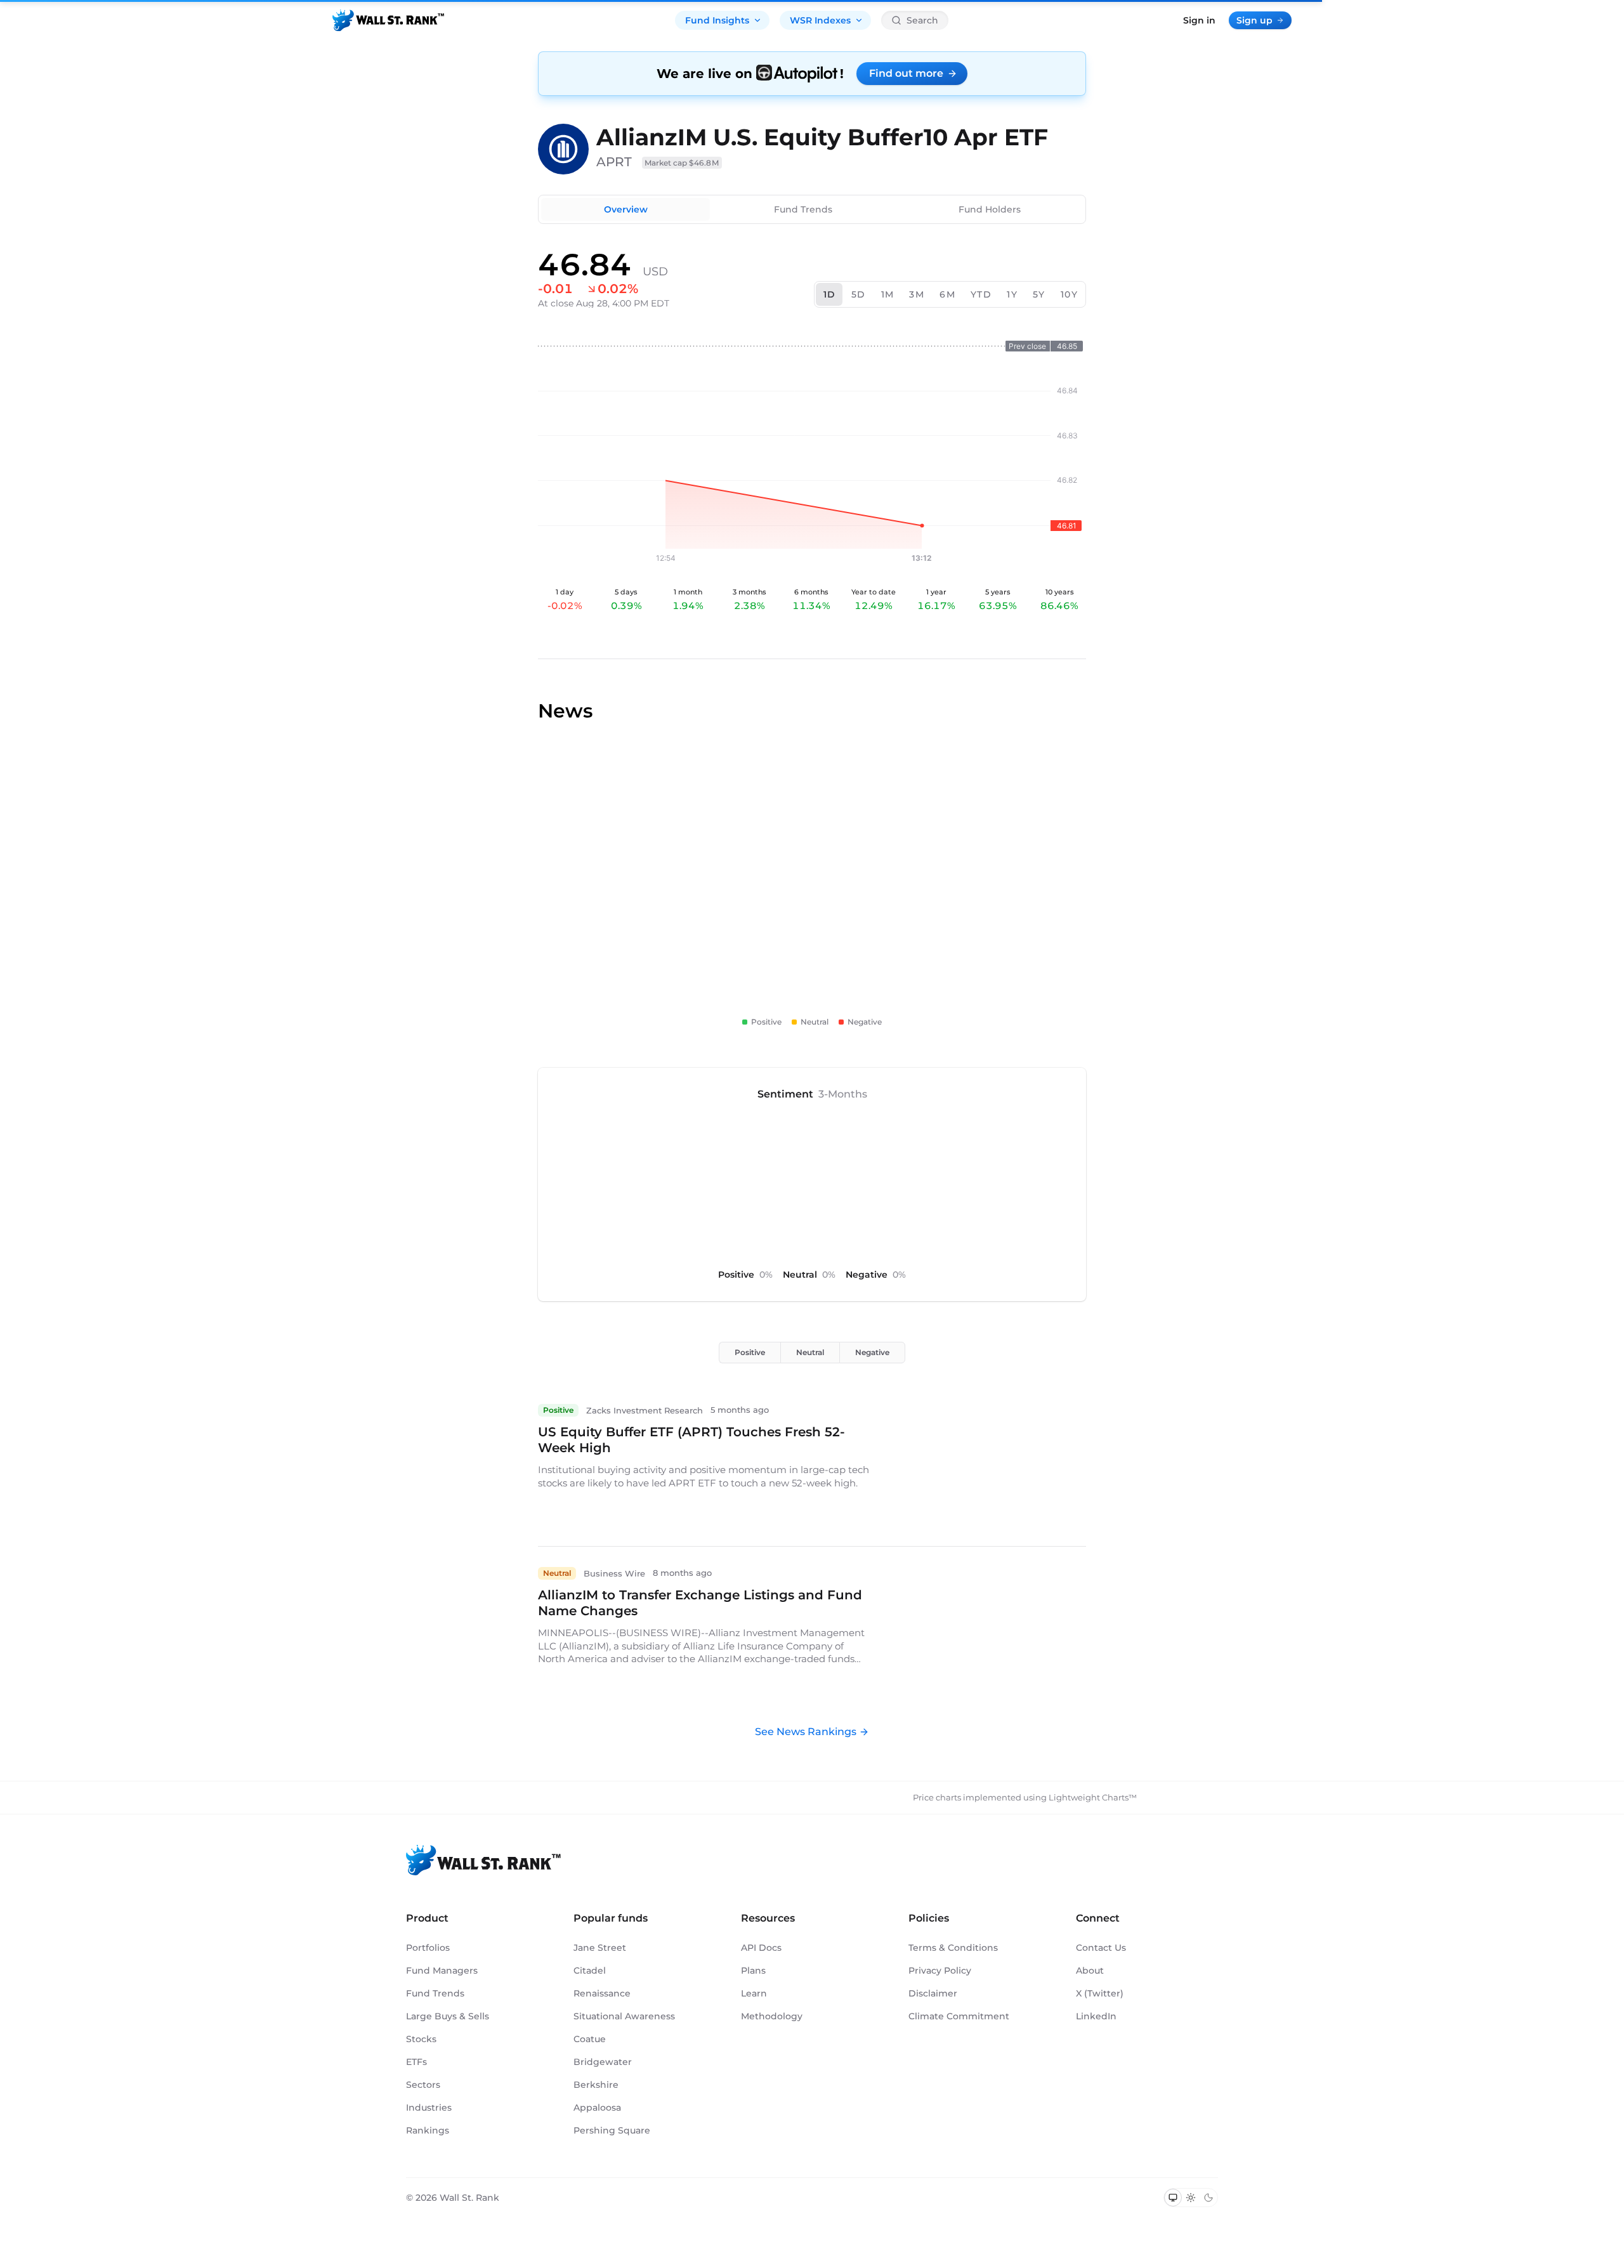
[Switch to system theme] (1173, 2198)
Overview (626, 209)
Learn (754, 1993)
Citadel (590, 1970)
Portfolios (428, 1948)
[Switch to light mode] (1191, 2198)
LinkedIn (1096, 2016)
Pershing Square (612, 2130)
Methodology (772, 2016)
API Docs (761, 1948)
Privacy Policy (940, 1970)
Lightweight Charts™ (1093, 1797)
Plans (753, 1970)
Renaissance (602, 1993)
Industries (429, 2107)
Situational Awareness (624, 2016)
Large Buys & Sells (448, 2016)
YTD (981, 294)
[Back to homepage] (388, 20)
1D (830, 294)
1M (888, 294)
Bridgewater (603, 2062)
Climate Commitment (959, 2016)
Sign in (1199, 20)
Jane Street (600, 1948)
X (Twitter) (1100, 1993)
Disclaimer (933, 1993)
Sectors (423, 2085)
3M (917, 294)
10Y (1069, 294)
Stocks (421, 2039)
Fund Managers (442, 1970)
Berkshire (596, 2085)
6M (947, 294)
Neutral (810, 1352)
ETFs (416, 2062)
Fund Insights (717, 20)
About (1090, 1970)
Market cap (682, 163)
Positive (750, 1352)
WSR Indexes (820, 20)
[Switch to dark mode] (1208, 2198)
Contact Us (1101, 1948)
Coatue (590, 2039)
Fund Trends (803, 209)
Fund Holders (990, 209)
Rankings (428, 2130)
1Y (1012, 294)
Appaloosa (597, 2107)
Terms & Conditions (953, 1948)
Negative (872, 1352)
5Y (1039, 294)
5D (859, 294)
